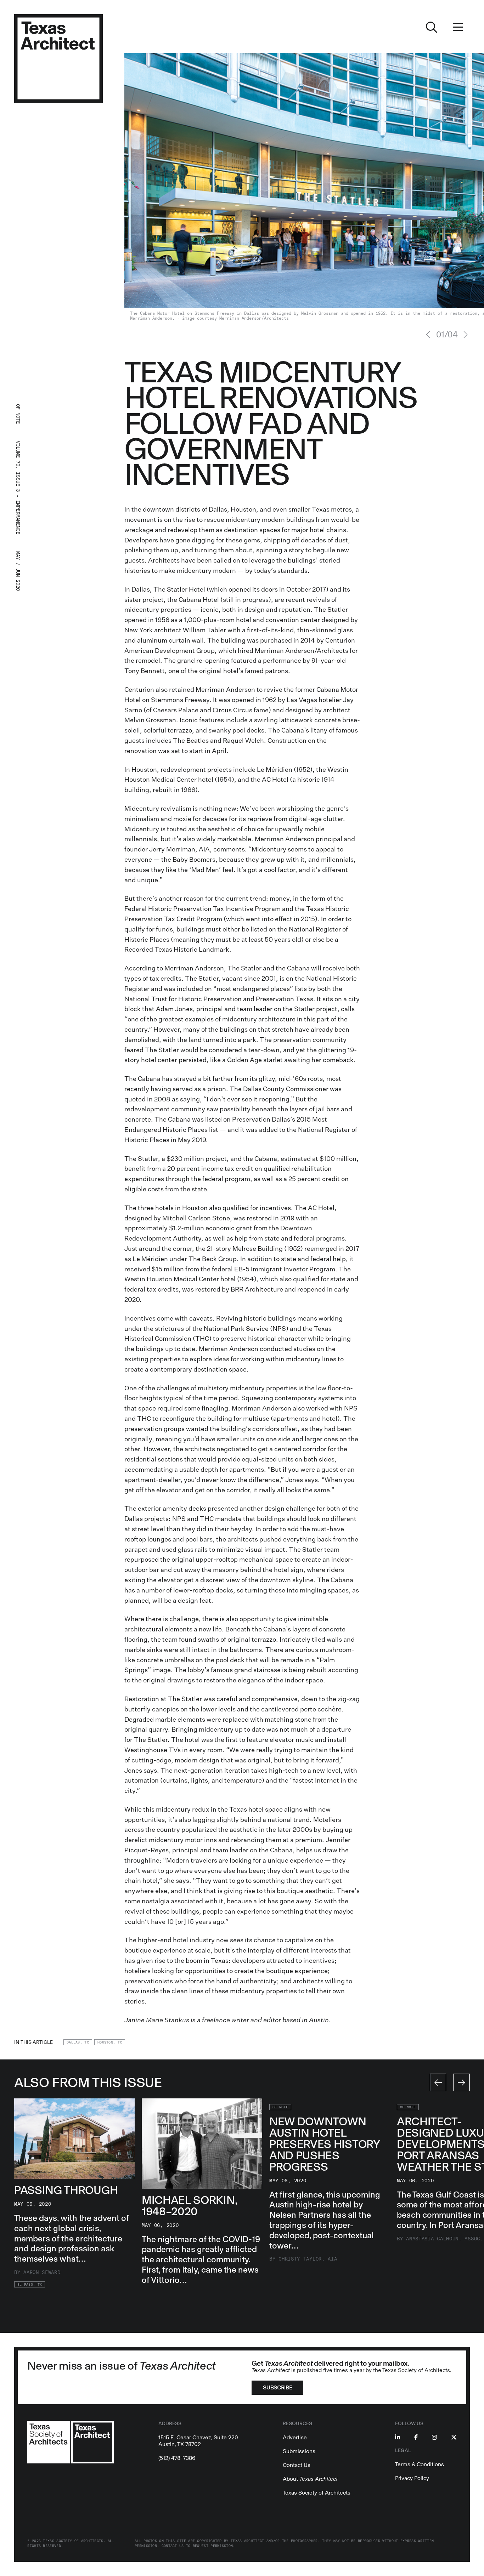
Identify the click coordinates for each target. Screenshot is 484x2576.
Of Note (280, 2107)
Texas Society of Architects (317, 2493)
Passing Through (66, 2190)
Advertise (295, 2437)
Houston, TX (110, 2042)
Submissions (299, 2451)
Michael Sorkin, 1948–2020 (189, 2206)
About (310, 2479)
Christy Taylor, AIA (308, 2259)
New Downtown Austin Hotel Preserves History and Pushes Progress (325, 2144)
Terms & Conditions (420, 2464)
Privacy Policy (412, 2478)
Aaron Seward (42, 2272)
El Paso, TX (30, 2285)
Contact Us (297, 2465)
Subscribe (277, 2387)
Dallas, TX (78, 2042)
